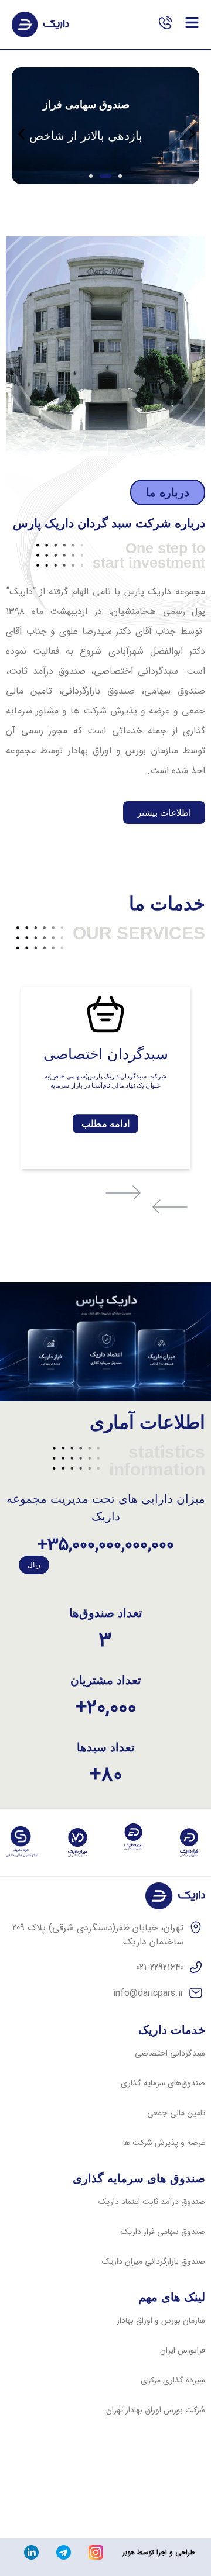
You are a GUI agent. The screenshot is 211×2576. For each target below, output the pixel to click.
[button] (120, 176)
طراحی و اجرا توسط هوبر (159, 2552)
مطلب (106, 1123)
